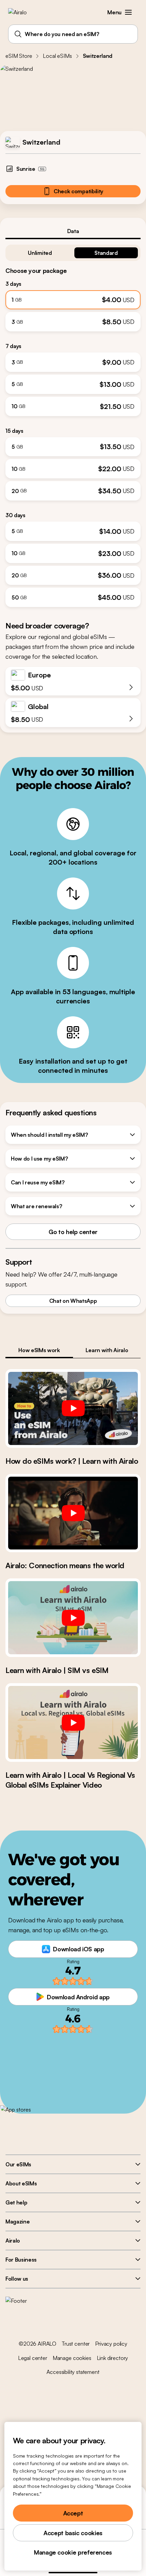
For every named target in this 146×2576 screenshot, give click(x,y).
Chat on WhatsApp (73, 1301)
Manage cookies (72, 2358)
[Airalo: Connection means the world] (73, 1513)
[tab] (73, 231)
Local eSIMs (57, 56)
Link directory (113, 2358)
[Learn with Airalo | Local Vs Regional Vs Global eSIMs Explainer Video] (73, 1722)
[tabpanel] (73, 423)
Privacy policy (111, 2344)
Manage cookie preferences (73, 2552)
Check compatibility (78, 191)
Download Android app (78, 1997)
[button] (128, 12)
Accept (73, 2513)
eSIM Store (19, 56)
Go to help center (73, 1232)
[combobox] (73, 34)
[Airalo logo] (22, 12)
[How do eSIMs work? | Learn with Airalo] (73, 1408)
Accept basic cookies (73, 2533)
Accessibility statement (73, 2372)
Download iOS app (78, 1949)
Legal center (33, 2358)
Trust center (76, 2344)
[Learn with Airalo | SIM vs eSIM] (73, 1618)
